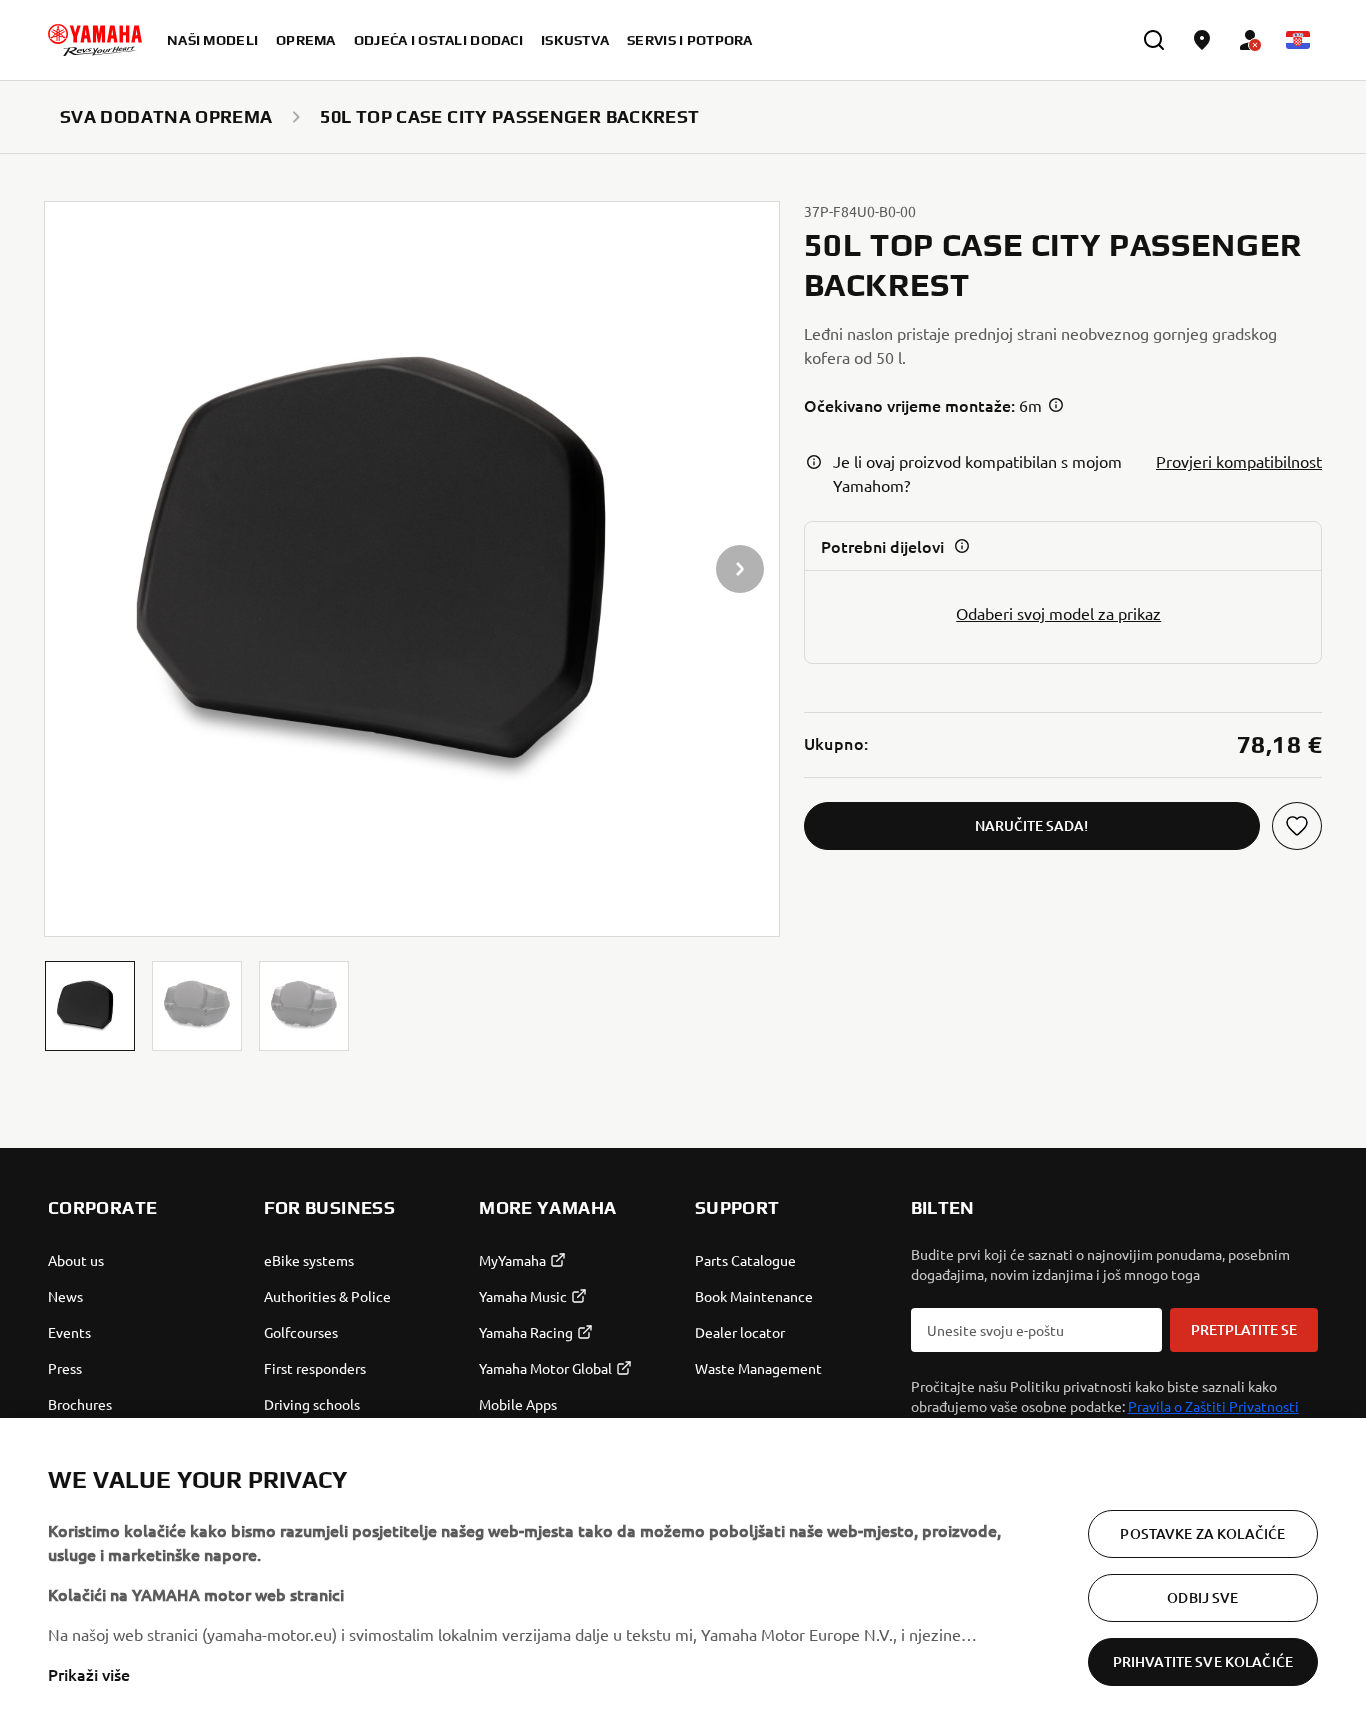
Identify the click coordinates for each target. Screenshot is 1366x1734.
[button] (90, 1006)
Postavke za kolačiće (1202, 1533)
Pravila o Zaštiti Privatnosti (1213, 1406)
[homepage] (95, 40)
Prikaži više (89, 1674)
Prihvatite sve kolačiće (1203, 1661)
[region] (683, 1576)
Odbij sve (1202, 1597)
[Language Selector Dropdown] (1298, 40)
